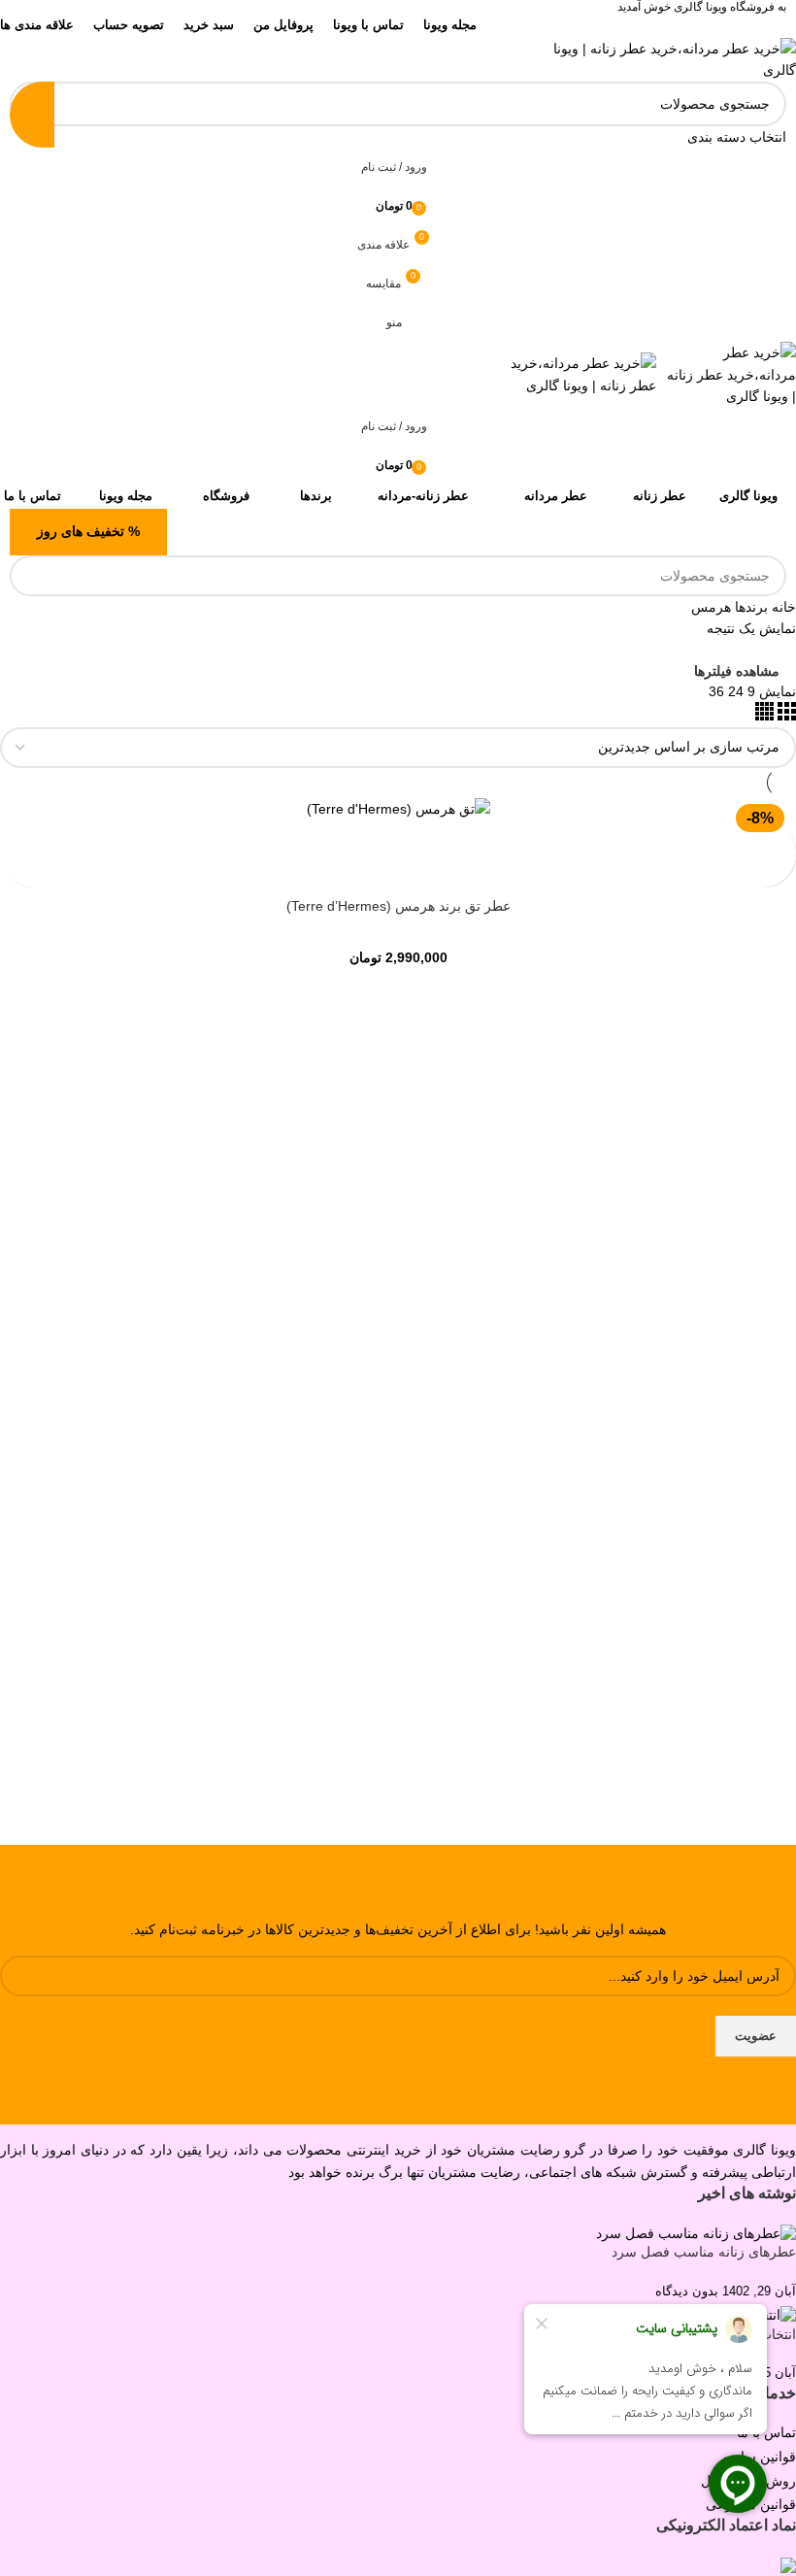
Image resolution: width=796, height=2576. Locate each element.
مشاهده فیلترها (737, 670)
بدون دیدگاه (687, 2292)
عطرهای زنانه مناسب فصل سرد (704, 2252)
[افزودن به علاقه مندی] (779, 870)
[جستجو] (32, 115)
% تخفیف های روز (88, 531)
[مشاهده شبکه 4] (764, 716)
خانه (782, 607)
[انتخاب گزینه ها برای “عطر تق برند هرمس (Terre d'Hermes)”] (779, 836)
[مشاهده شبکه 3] (785, 716)
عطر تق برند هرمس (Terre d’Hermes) (398, 906)
